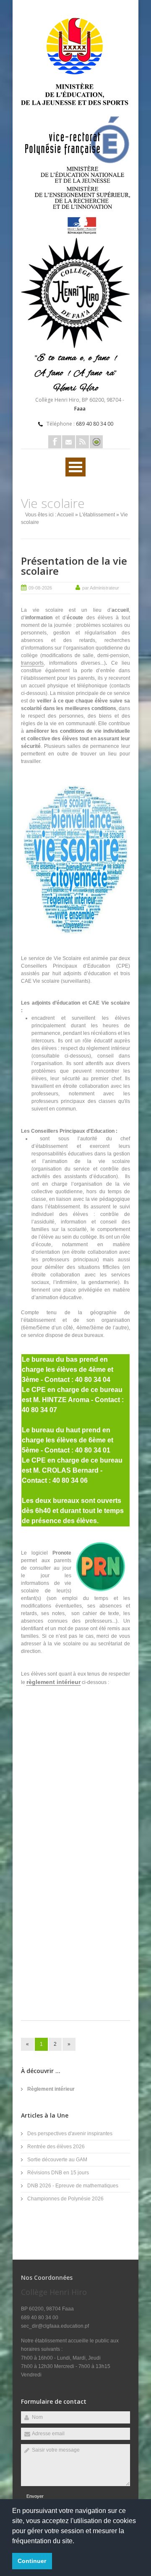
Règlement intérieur (51, 2089)
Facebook (55, 442)
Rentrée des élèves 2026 (56, 2147)
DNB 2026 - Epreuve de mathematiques (73, 2186)
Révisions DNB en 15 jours (58, 2173)
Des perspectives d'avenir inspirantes (70, 2134)
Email (69, 442)
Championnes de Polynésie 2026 (65, 2199)
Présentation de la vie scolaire (74, 566)
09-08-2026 (40, 588)
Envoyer (35, 2496)
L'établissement (97, 515)
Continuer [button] (32, 2561)
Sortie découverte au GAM (57, 2160)
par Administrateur (101, 588)
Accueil (65, 515)
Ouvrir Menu (75, 467)
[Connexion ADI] (96, 442)
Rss (82, 442)
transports (32, 663)
